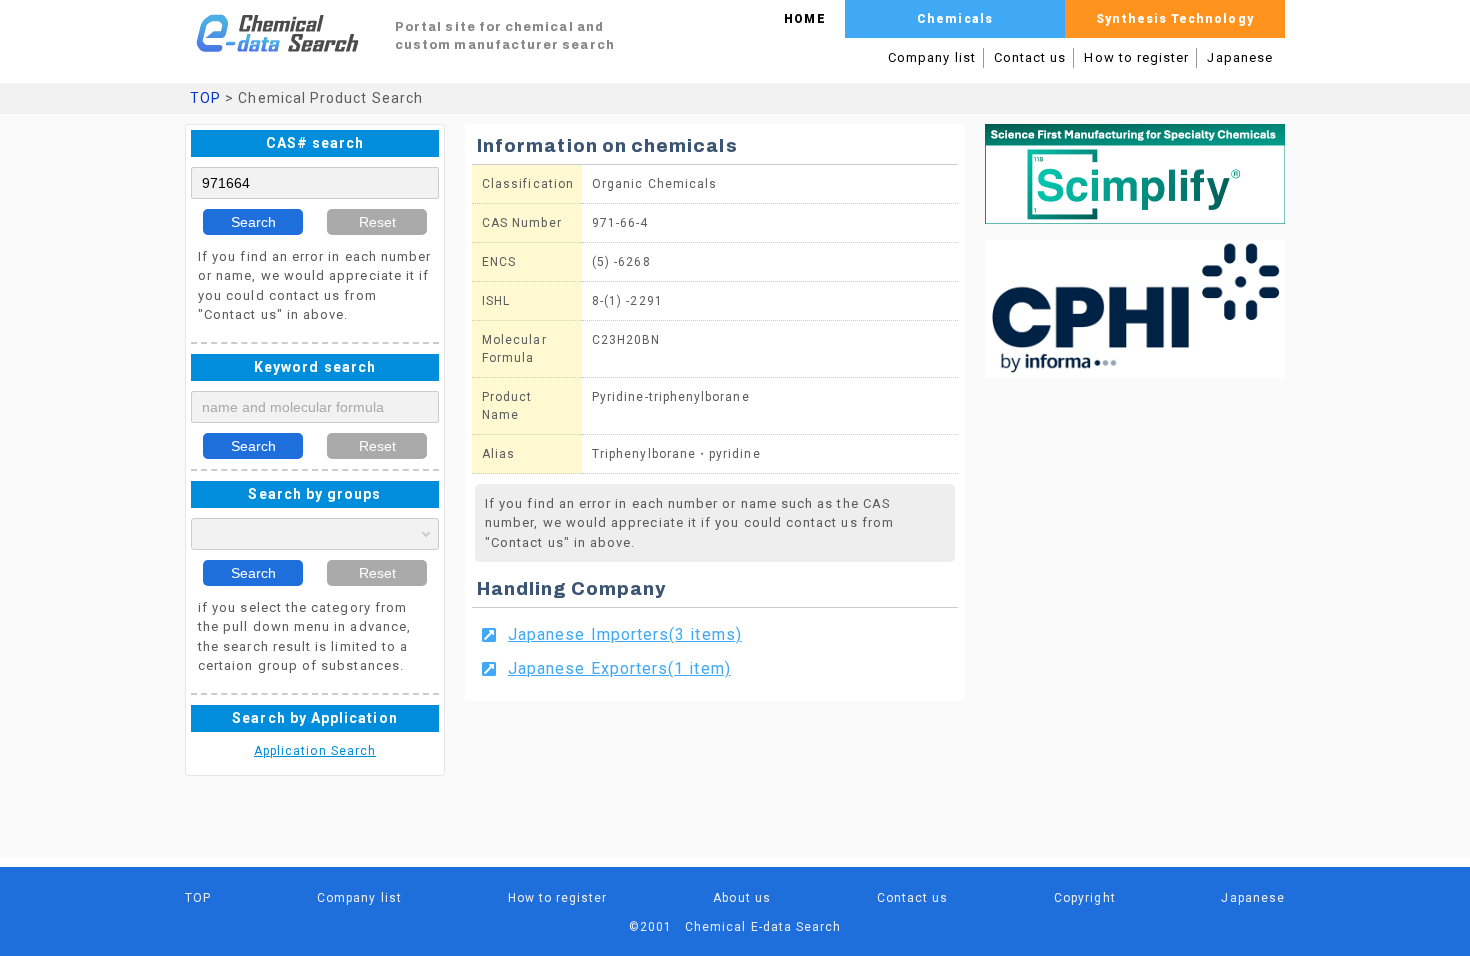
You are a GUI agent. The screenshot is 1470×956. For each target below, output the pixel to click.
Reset (377, 222)
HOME (804, 19)
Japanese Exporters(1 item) (619, 668)
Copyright (1085, 898)
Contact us (1030, 57)
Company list (932, 57)
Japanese (1240, 57)
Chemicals (955, 19)
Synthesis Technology (1174, 19)
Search (253, 222)
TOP (205, 98)
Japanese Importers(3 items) (625, 634)
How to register (1136, 57)
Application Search (315, 751)
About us (742, 898)
